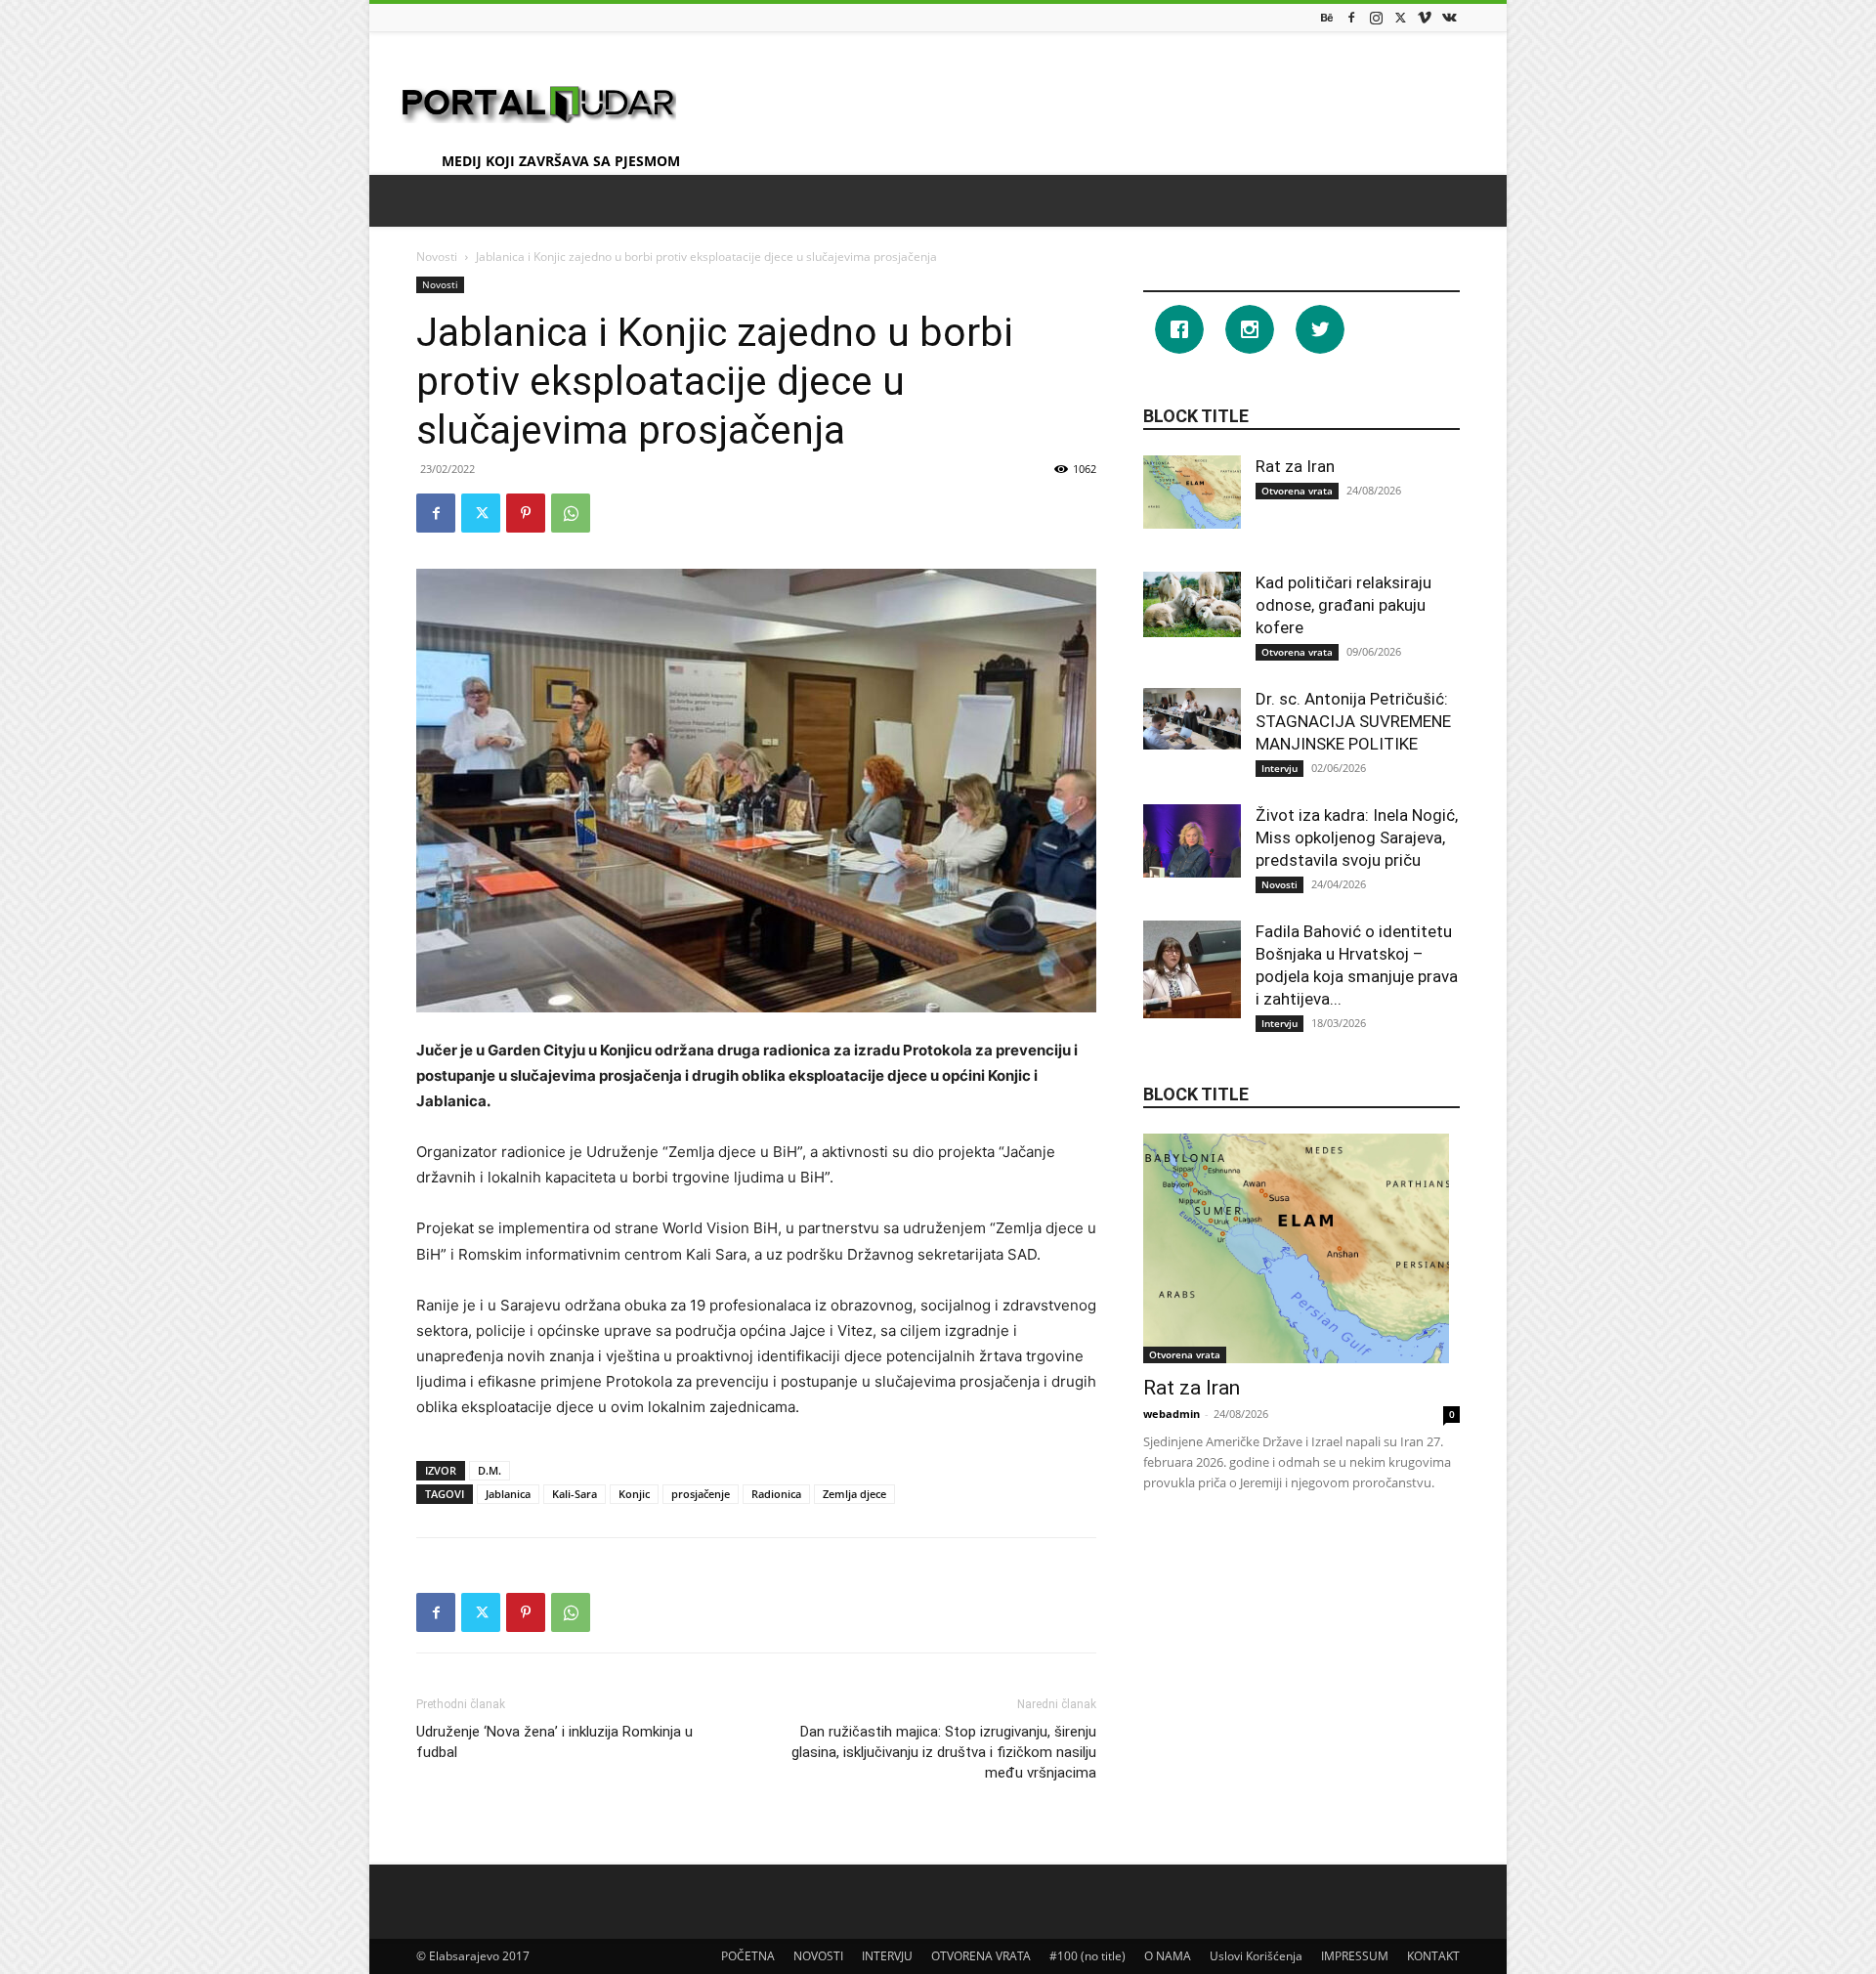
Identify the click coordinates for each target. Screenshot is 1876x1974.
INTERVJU (887, 1956)
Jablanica (508, 1494)
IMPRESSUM (1355, 1956)
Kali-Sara (575, 1494)
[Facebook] (1351, 17)
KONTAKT (1433, 1956)
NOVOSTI (818, 1956)
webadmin (1172, 1414)
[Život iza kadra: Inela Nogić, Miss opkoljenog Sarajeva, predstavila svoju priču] (1192, 841)
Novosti (437, 257)
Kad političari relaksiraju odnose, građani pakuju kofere (1343, 605)
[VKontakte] (1449, 17)
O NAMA (1168, 1956)
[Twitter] (1400, 17)
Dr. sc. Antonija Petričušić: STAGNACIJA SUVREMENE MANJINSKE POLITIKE (1353, 721)
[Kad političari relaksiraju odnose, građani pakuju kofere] (1192, 604)
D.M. (490, 1470)
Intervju (1279, 768)
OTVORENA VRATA (981, 1956)
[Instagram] (1376, 17)
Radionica (776, 1494)
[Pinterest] (526, 513)
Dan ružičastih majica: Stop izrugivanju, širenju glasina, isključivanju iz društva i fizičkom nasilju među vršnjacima (944, 1752)
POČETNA (748, 1956)
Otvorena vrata (1297, 491)
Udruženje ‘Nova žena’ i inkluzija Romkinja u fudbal (554, 1742)
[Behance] (1327, 17)
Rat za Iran (1295, 466)
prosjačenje (701, 1494)
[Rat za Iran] (1192, 492)
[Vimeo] (1425, 17)
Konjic (634, 1494)
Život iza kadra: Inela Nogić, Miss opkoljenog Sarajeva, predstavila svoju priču (1357, 837)
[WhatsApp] (571, 513)
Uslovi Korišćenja (1256, 1956)
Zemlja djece (854, 1494)
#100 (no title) (1087, 1956)
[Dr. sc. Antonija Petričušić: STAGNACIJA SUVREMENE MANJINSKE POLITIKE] (1192, 719)
